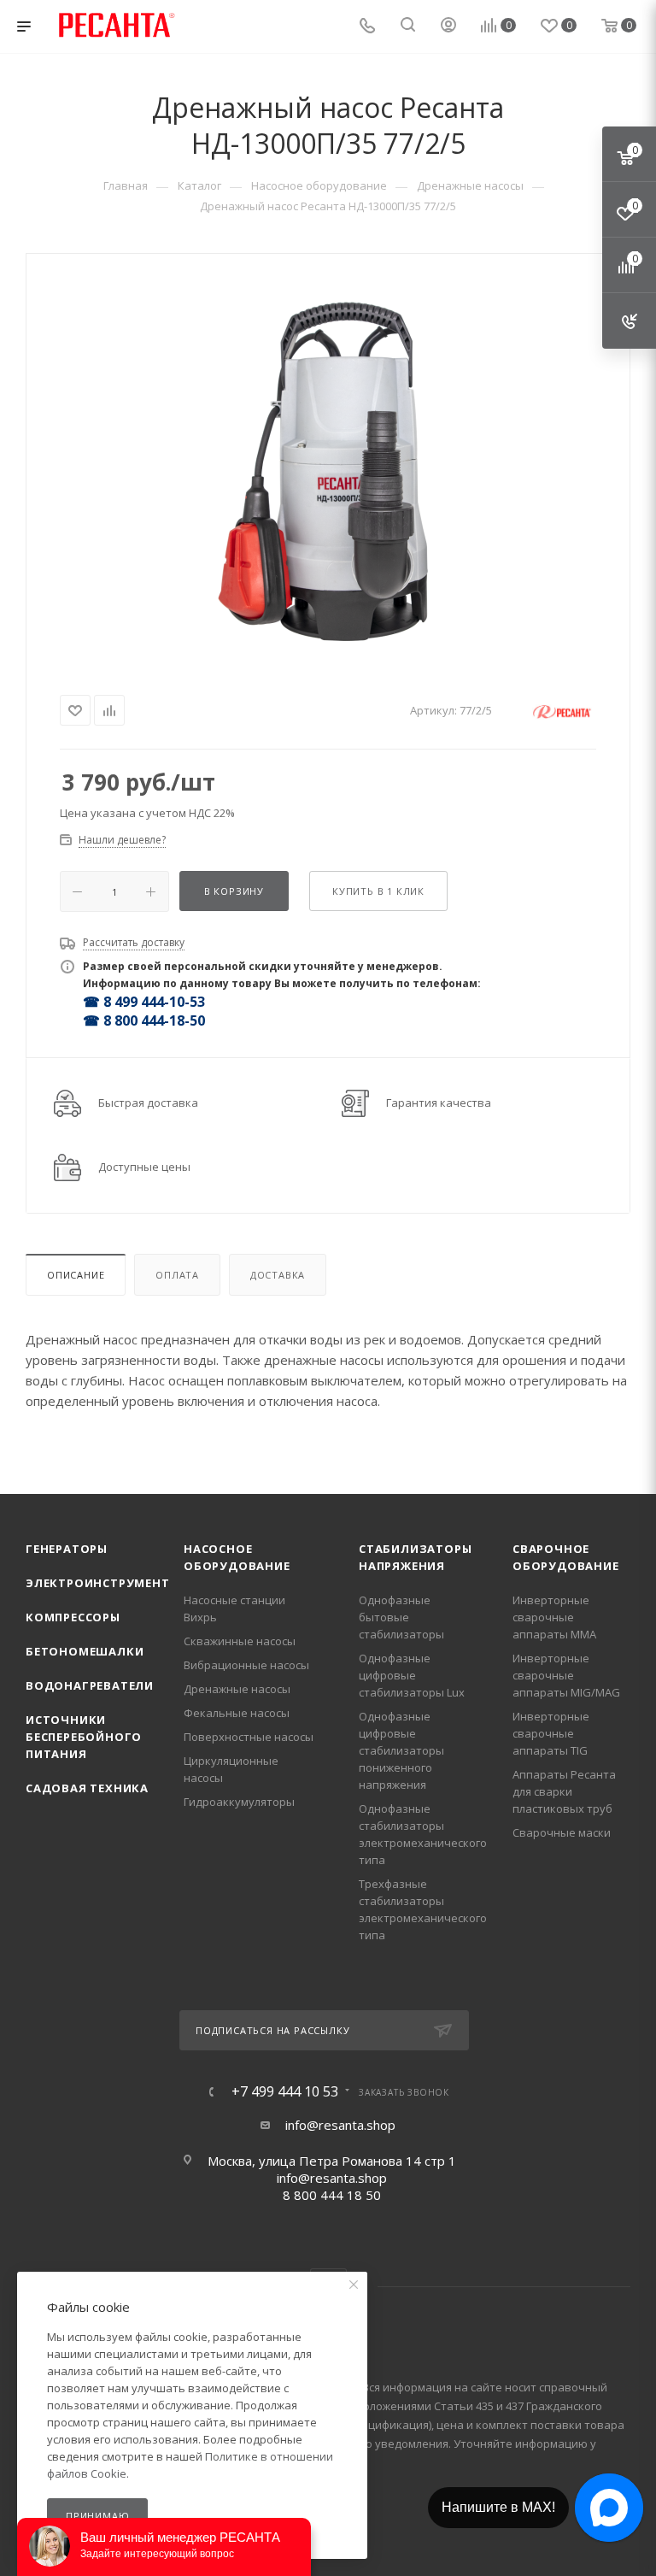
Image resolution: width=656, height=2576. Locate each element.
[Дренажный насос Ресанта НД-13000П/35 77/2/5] (328, 469)
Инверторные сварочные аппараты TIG (551, 1733)
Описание (76, 1275)
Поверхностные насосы (249, 1737)
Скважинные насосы (240, 1641)
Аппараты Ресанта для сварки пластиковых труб (564, 1791)
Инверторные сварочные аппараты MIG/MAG (566, 1675)
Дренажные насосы (237, 1689)
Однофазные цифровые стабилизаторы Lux (412, 1675)
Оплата (177, 1275)
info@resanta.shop (340, 2125)
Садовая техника (87, 1788)
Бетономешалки (85, 1651)
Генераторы (67, 1549)
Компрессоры (73, 1617)
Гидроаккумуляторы (239, 1802)
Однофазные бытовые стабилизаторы (401, 1617)
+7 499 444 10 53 (285, 2091)
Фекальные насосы (237, 1713)
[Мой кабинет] (448, 26)
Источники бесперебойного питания (84, 1737)
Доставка (278, 1275)
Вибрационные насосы (246, 1665)
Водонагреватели (90, 1685)
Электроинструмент (98, 1583)
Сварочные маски (562, 1832)
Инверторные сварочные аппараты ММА (554, 1617)
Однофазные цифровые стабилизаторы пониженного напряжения (401, 1750)
